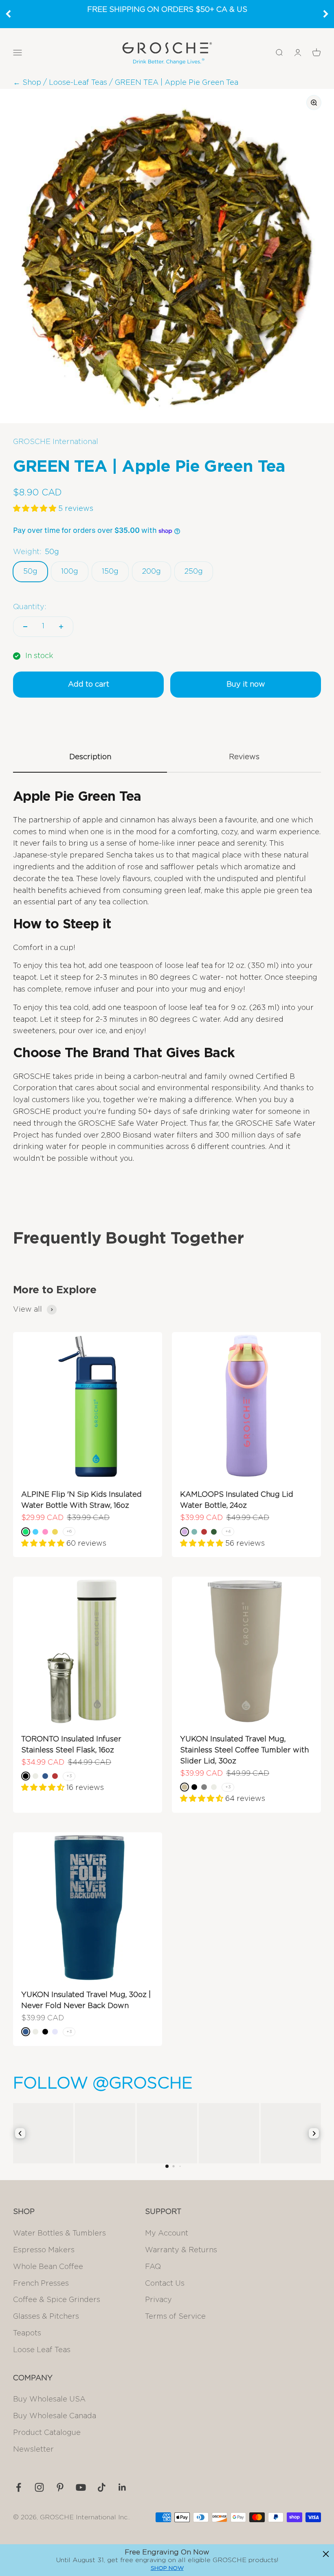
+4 (228, 1531)
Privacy (158, 2300)
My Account (167, 2234)
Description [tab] (90, 757)
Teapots (27, 2333)
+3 (69, 1776)
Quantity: (30, 607)
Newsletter (33, 2450)
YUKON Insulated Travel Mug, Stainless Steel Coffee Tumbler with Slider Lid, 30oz (244, 1750)
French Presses (41, 2284)
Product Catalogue (47, 2433)
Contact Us (165, 2284)
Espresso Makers (44, 2250)
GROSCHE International (56, 442)
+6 (69, 1531)
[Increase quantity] (61, 627)
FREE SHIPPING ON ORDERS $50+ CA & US (167, 10)
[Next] (326, 14)
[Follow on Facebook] (19, 2487)
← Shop (27, 83)
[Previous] (8, 14)
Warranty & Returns (181, 2250)
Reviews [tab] (244, 757)
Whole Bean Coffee (48, 2267)
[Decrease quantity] (25, 627)
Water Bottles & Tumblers (59, 2234)
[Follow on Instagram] (39, 2487)
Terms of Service (175, 2317)
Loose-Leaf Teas (78, 83)
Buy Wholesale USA (49, 2399)
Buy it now (246, 685)
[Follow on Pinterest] (60, 2487)
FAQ (153, 2267)
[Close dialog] (326, 2554)
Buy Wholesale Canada (55, 2416)
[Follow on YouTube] (81, 2487)
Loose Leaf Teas (42, 2350)
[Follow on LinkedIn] (122, 2487)
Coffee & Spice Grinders (57, 2300)
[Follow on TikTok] (102, 2487)
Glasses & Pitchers (46, 2317)
